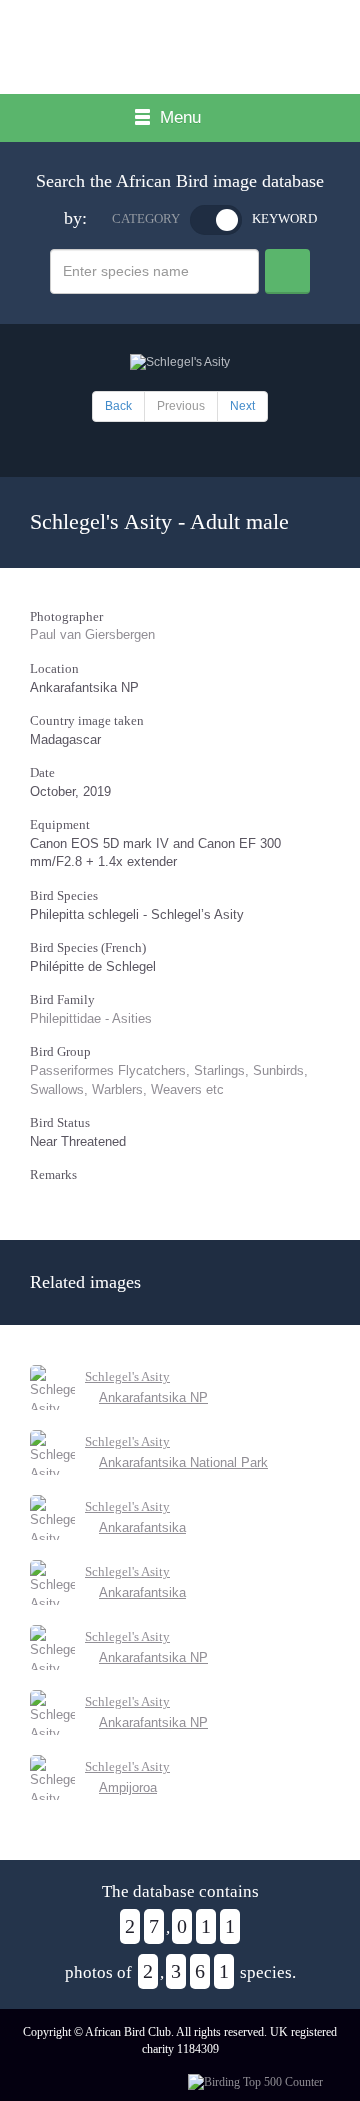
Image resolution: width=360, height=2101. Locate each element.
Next (242, 406)
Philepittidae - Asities (91, 1018)
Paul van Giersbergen (92, 634)
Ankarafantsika (142, 1527)
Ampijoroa (128, 1787)
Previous (181, 406)
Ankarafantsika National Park (183, 1462)
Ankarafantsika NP (153, 1397)
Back (118, 406)
